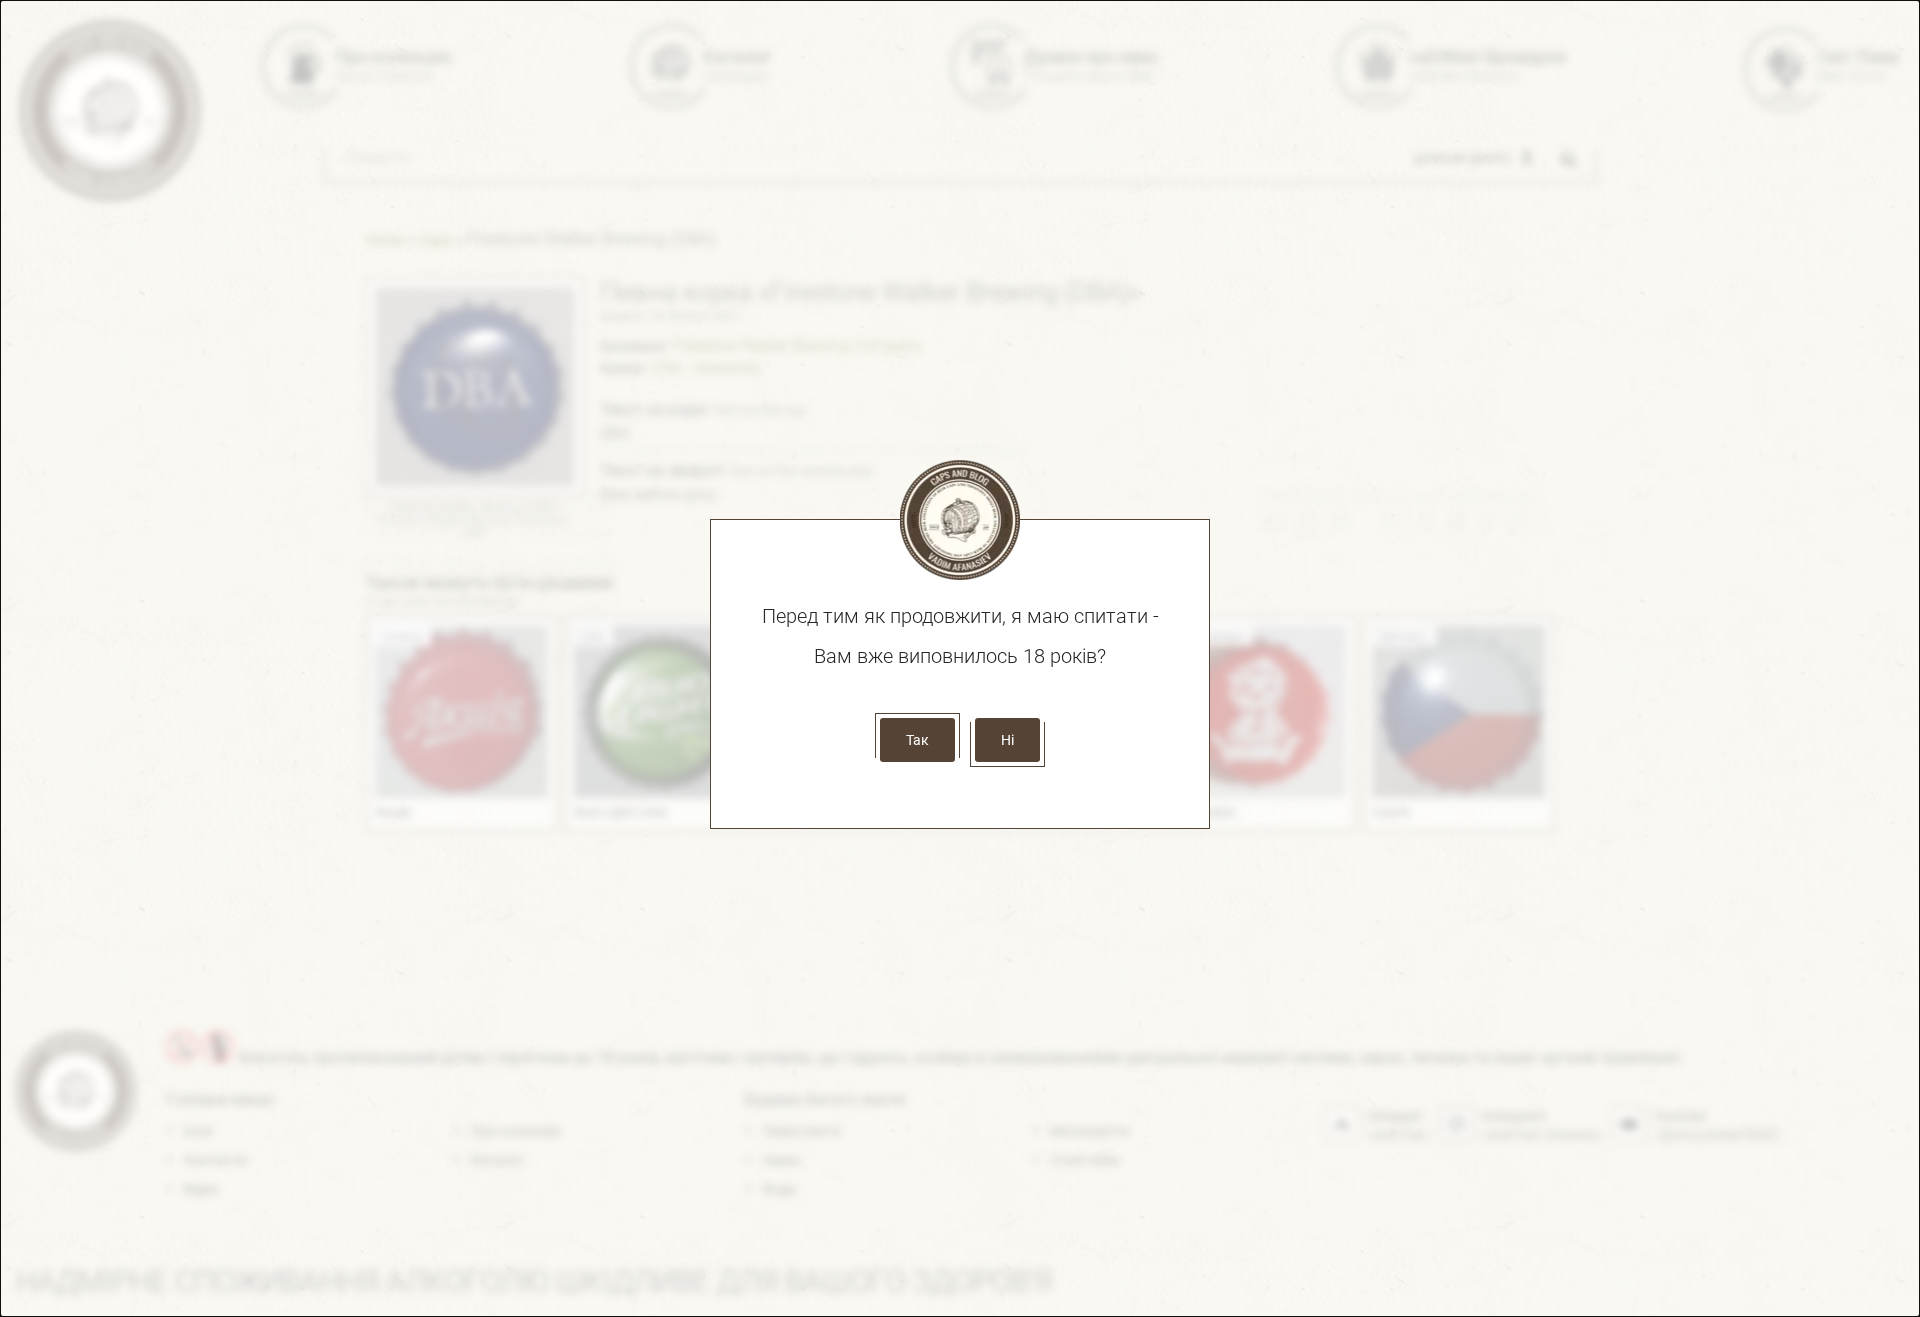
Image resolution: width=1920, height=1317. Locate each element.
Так (917, 740)
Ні (1007, 740)
